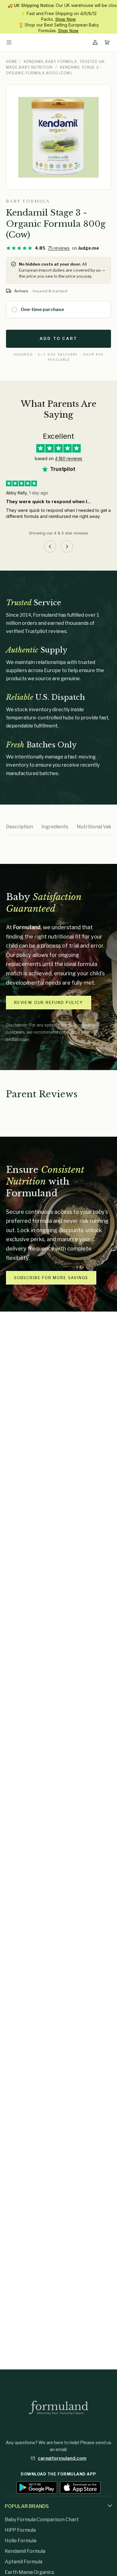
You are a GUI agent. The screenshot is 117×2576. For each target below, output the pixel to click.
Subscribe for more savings (51, 1278)
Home (12, 62)
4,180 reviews (69, 458)
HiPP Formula (20, 2530)
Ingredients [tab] (55, 827)
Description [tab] (19, 827)
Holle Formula (21, 2541)
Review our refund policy (49, 1002)
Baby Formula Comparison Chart (42, 2520)
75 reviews (59, 248)
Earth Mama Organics (30, 2572)
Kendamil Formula (25, 2551)
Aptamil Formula (24, 2562)
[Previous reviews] (50, 547)
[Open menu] (9, 42)
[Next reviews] (67, 547)
